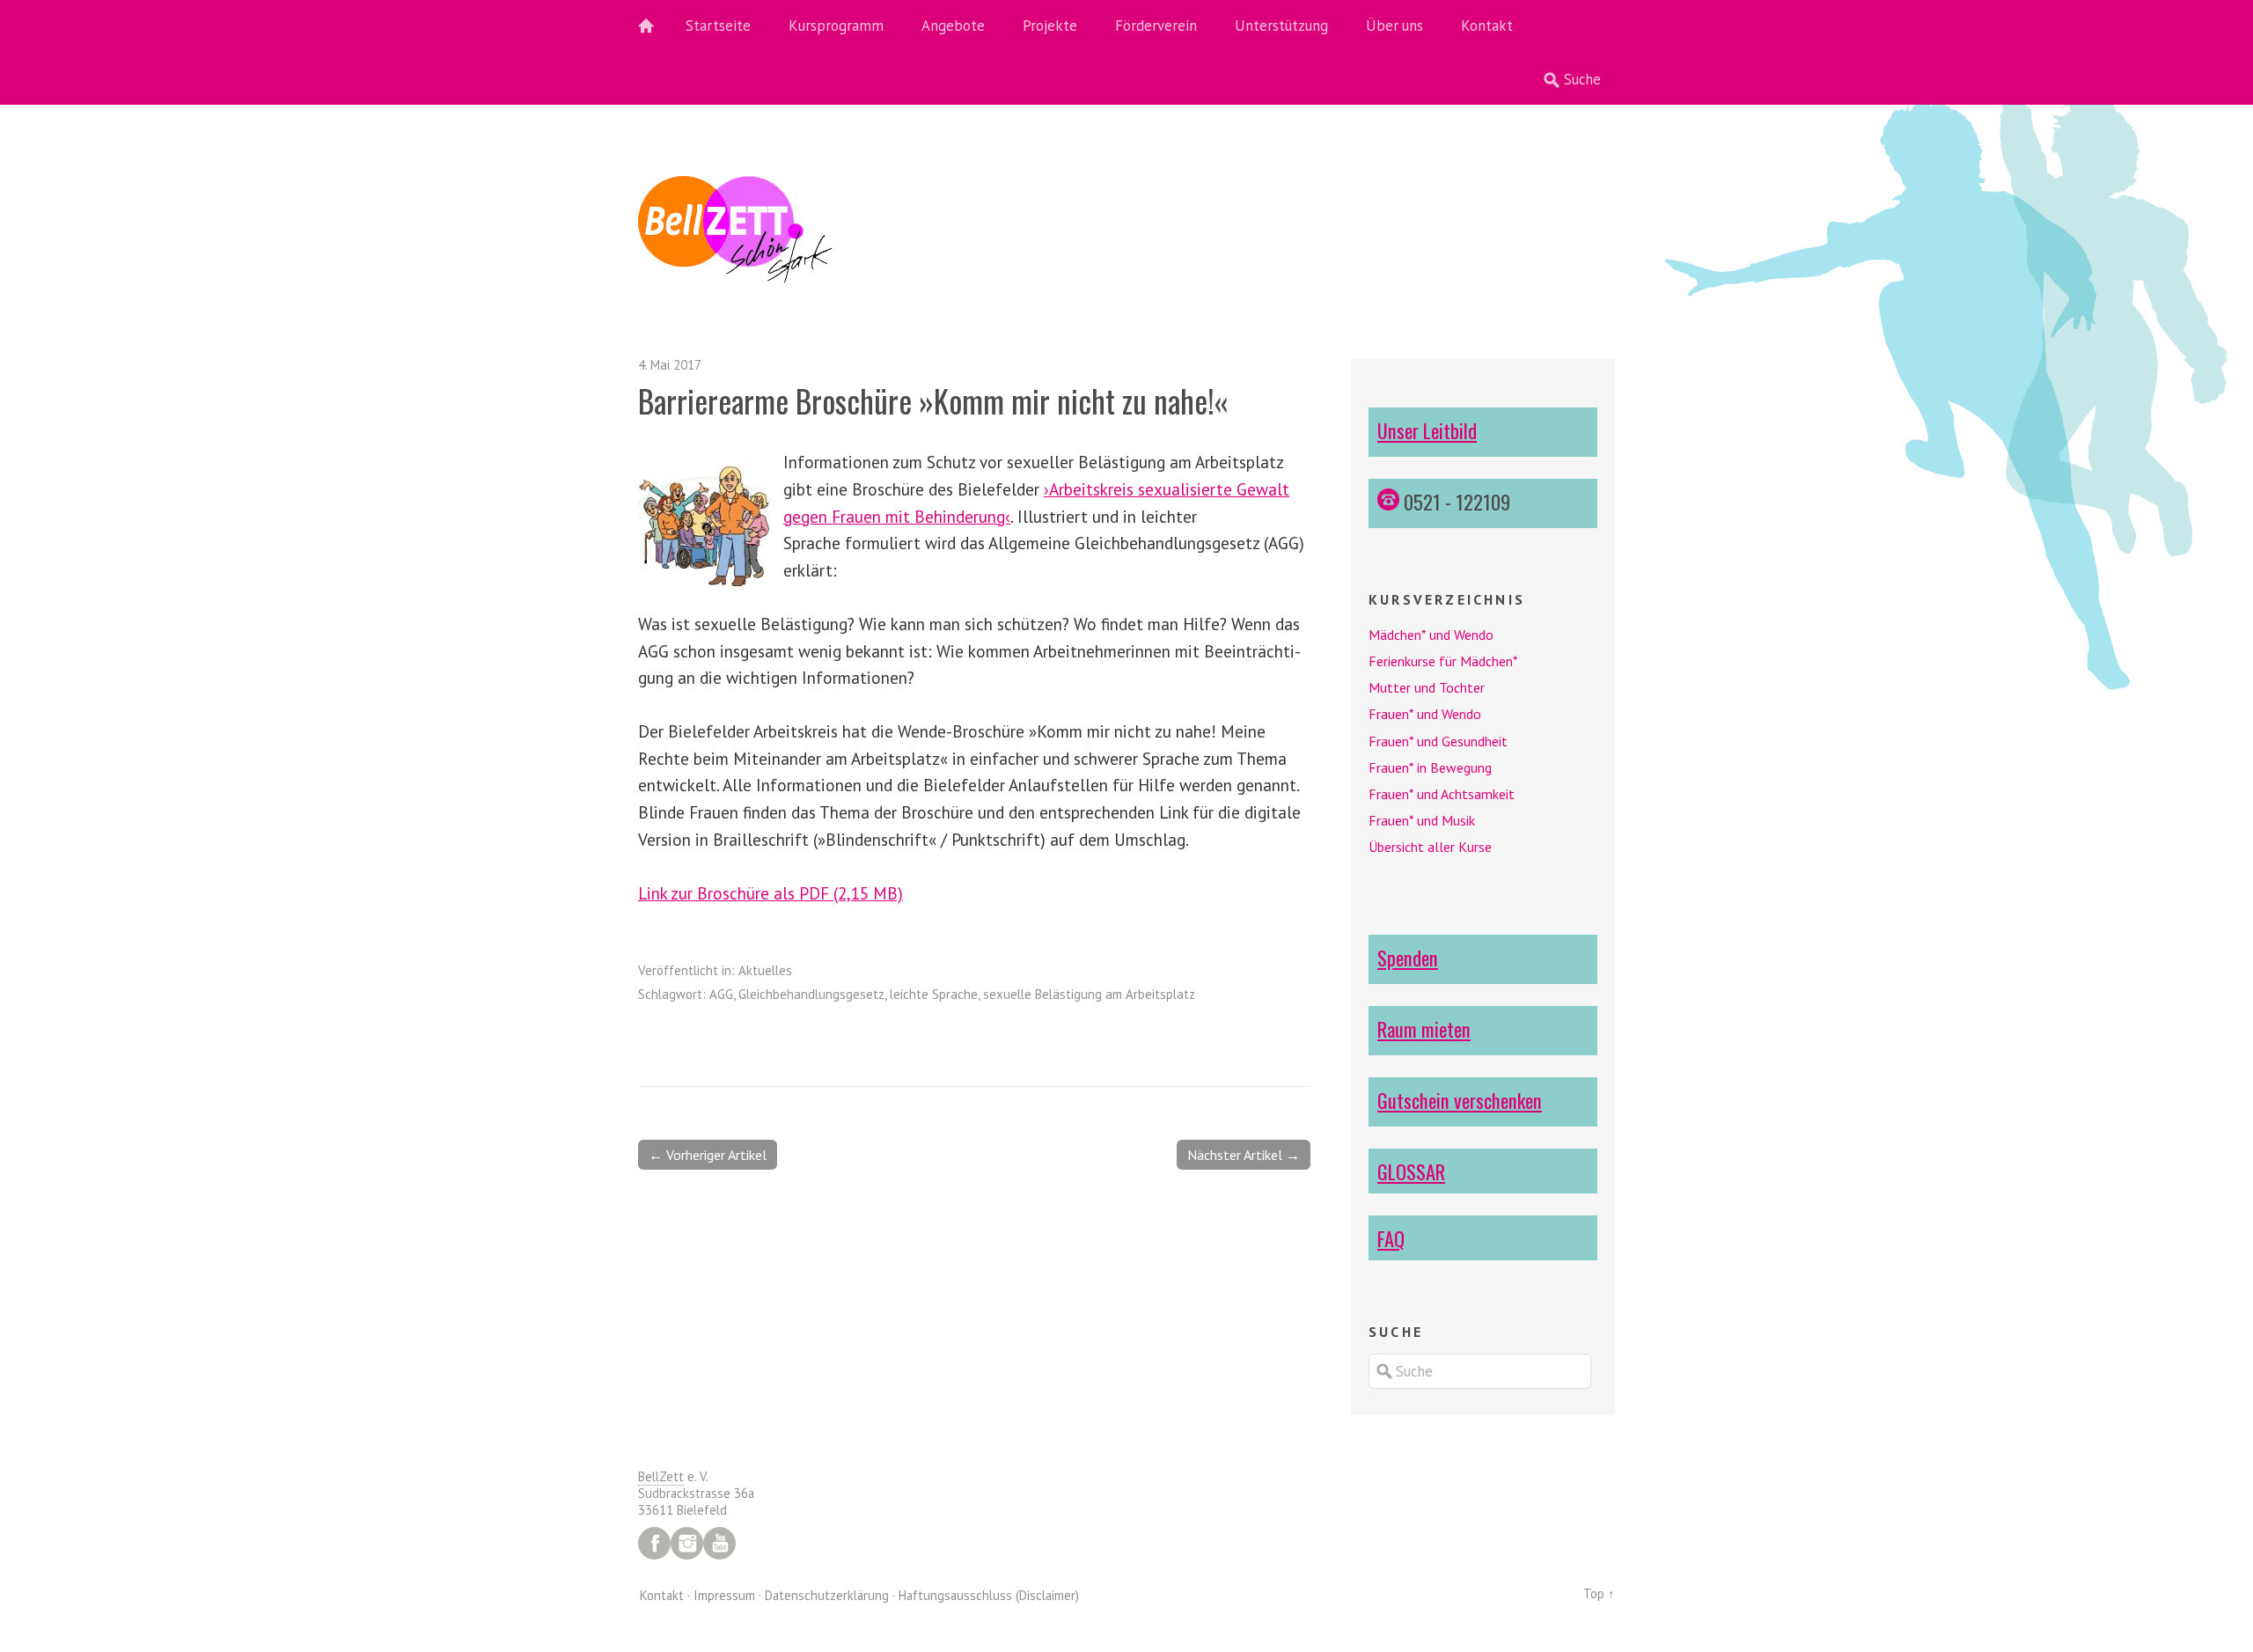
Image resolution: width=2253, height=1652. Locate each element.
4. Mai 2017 (670, 365)
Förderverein (1156, 26)
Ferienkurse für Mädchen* (1443, 661)
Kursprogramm (836, 26)
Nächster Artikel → (1244, 1155)
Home (656, 26)
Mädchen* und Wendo (1431, 635)
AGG (721, 994)
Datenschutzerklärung (827, 1595)
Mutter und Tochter (1427, 687)
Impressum (724, 1595)
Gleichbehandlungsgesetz (811, 994)
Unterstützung (1281, 26)
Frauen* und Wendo (1425, 714)
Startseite (718, 26)
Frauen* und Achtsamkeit (1442, 794)
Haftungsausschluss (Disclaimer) (989, 1595)
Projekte (1050, 26)
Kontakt (1487, 26)
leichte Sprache (934, 994)
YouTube (719, 1543)
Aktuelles (765, 970)
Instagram (687, 1543)
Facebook (654, 1543)
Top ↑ (1599, 1593)
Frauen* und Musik (1422, 820)
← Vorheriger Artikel (708, 1155)
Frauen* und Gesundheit (1438, 741)
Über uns (1394, 26)
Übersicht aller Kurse (1430, 847)
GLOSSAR (1411, 1171)
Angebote (953, 26)
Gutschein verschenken (1460, 1100)
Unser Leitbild (1427, 430)
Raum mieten (1424, 1028)
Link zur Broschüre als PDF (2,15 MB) (771, 893)
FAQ (1391, 1238)
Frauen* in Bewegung (1430, 767)
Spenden (1408, 957)
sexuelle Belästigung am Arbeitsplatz (1089, 994)
